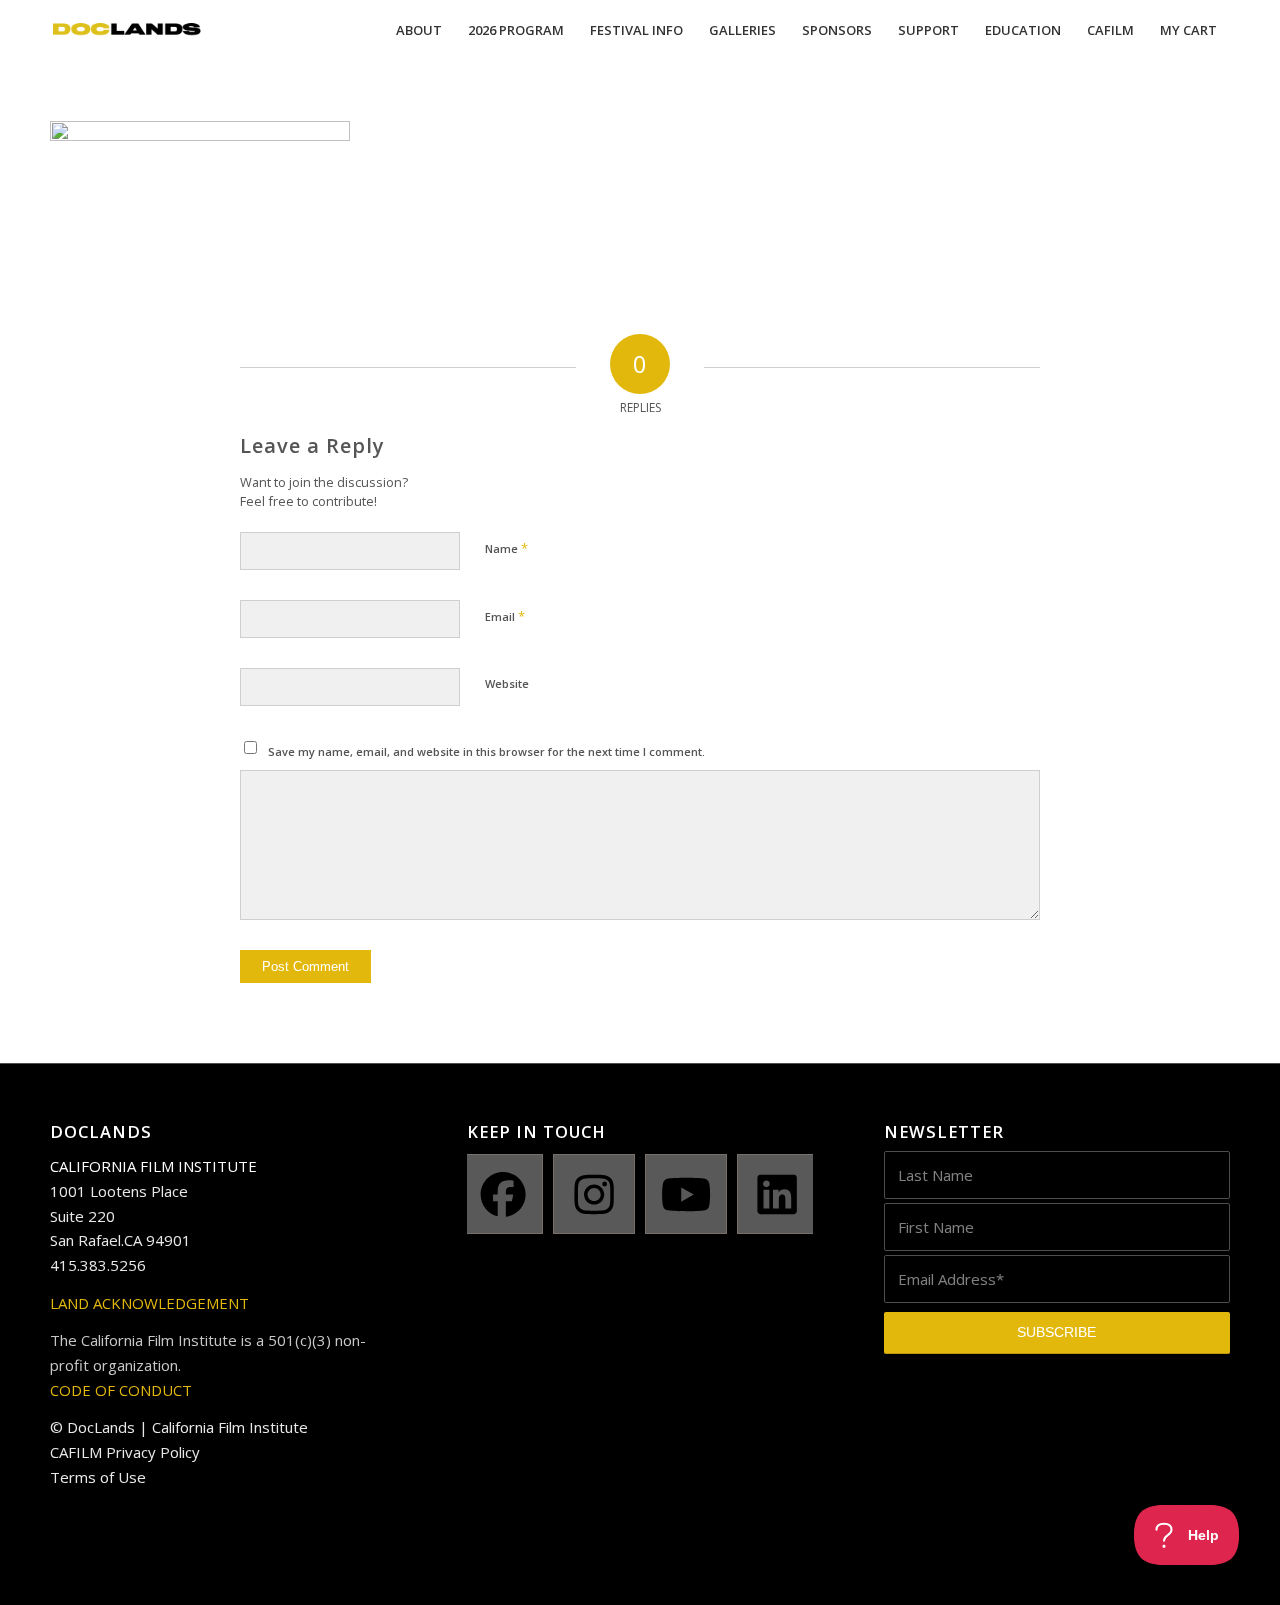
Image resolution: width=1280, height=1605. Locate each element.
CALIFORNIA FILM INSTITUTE (153, 1166)
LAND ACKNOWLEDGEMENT (149, 1303)
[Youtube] (686, 1194)
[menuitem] (419, 30)
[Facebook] (503, 1194)
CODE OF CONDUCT (121, 1390)
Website (507, 683)
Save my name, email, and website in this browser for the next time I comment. (486, 751)
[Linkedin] (778, 1194)
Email (505, 616)
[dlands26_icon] (127, 30)
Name (506, 548)
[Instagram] (594, 1194)
